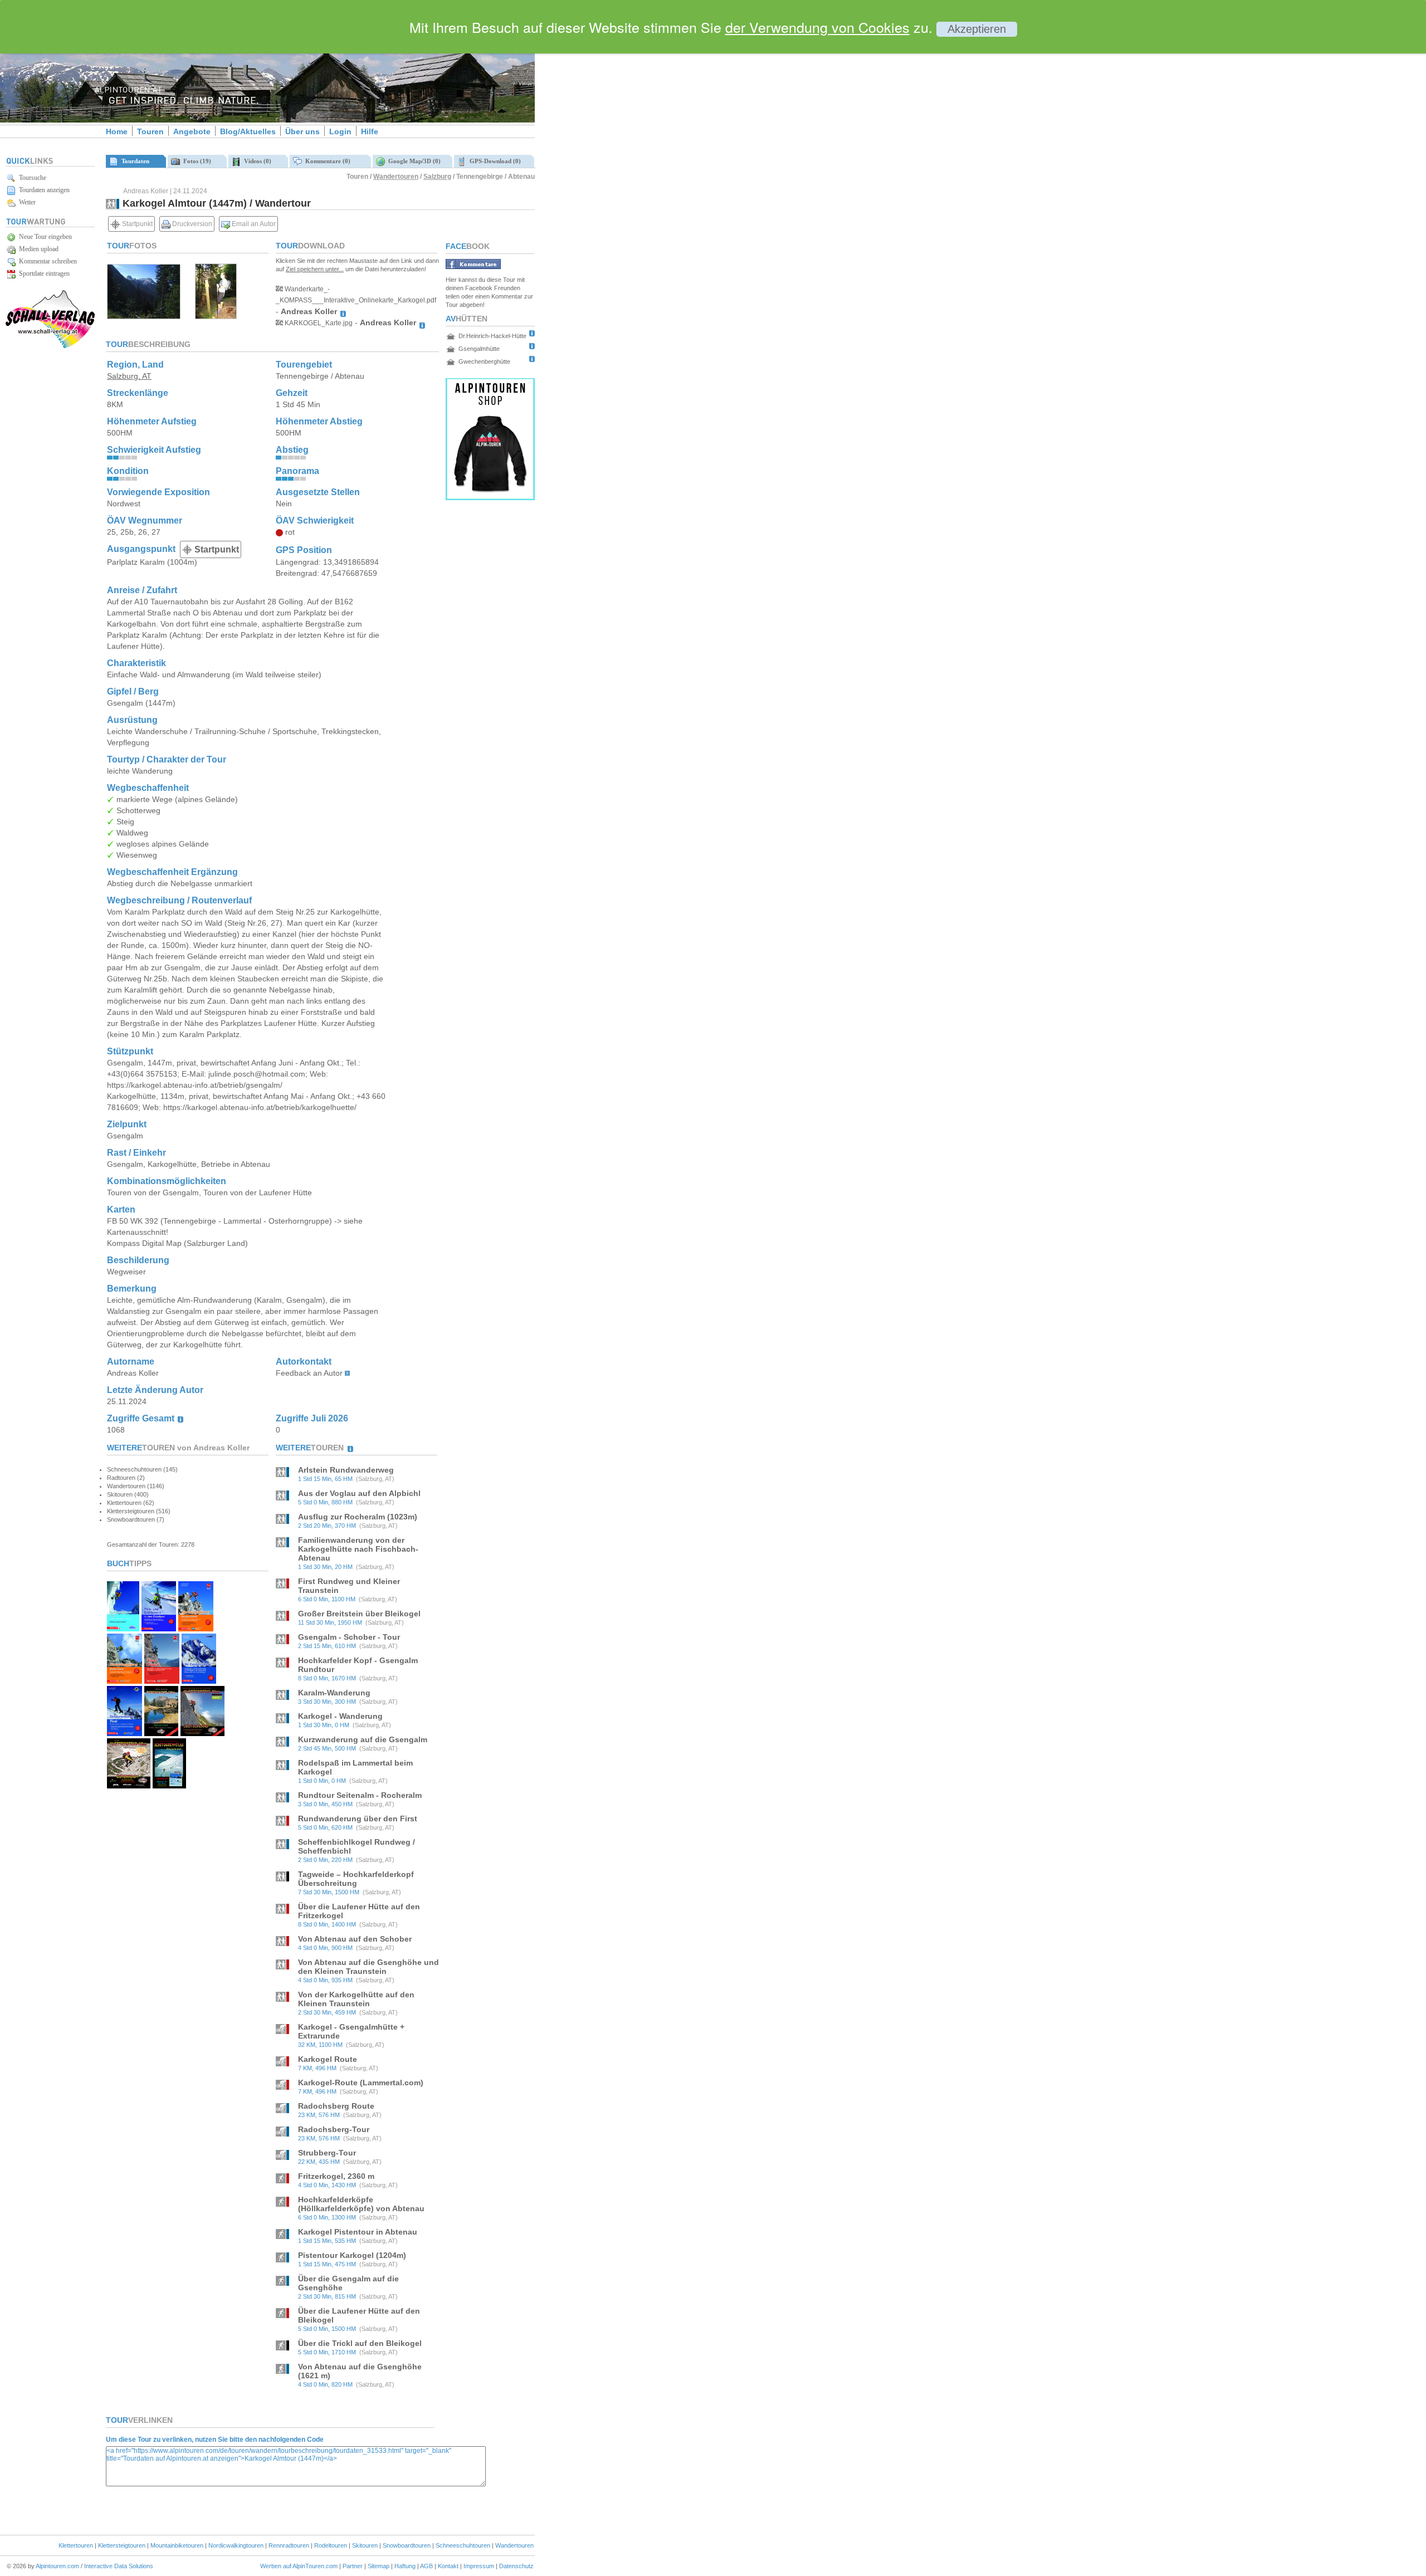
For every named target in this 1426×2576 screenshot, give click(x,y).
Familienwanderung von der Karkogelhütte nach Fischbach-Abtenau (358, 1549)
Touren (150, 131)
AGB (426, 2566)
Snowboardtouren (407, 2545)
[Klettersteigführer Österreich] (124, 1681)
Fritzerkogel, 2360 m (336, 2176)
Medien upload (37, 249)
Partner (353, 2566)
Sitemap (379, 2566)
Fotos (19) (196, 161)
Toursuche (31, 178)
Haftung (405, 2566)
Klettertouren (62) (131, 1503)
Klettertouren (76, 2545)
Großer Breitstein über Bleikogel (359, 1614)
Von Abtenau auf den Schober (355, 1939)
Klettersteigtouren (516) (139, 1511)
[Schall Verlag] (50, 346)
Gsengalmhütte (479, 349)
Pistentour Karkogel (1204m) (352, 2255)
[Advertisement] (629, 191)
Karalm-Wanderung (334, 1693)
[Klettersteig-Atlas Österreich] (129, 1785)
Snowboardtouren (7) (136, 1519)
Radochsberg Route (336, 2106)
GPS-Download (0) (494, 161)
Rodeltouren (331, 2545)
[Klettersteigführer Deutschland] (196, 1628)
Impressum (479, 2566)
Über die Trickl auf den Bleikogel (360, 2343)
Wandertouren (396, 177)
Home (117, 131)
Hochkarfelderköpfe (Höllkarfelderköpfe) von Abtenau (361, 2204)
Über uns (302, 131)
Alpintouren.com (57, 2566)
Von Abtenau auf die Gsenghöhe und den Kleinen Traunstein (368, 1967)
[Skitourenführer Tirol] (124, 1733)
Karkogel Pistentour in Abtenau (358, 2232)
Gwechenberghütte (484, 361)
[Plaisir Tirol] (162, 1681)
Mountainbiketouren (177, 2545)
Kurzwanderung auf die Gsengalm (363, 1739)
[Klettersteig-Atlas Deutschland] (202, 1733)
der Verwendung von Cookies (817, 27)
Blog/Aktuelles (248, 131)
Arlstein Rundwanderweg (346, 1470)
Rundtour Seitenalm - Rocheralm (360, 1795)
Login (340, 131)
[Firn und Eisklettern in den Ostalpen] (159, 1628)
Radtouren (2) (126, 1478)
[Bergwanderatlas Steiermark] (161, 1733)
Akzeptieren (977, 29)
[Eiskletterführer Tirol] (123, 1628)
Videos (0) (256, 161)
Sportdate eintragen (43, 273)
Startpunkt (136, 224)
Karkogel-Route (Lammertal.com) (361, 2083)
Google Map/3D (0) (413, 161)
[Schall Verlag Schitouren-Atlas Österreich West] (169, 1785)
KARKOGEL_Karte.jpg (318, 323)
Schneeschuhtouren (463, 2545)
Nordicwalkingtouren (236, 2545)
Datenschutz (516, 2566)
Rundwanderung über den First (358, 1819)
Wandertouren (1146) (136, 1486)
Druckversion (191, 224)
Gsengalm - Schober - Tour (349, 1637)
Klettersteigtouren (122, 2545)
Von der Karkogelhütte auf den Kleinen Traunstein (356, 1999)
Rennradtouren (289, 2545)
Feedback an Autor (309, 1373)
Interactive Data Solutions (119, 2566)
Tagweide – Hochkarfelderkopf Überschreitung (356, 1879)
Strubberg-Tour (327, 2153)
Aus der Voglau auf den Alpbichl (359, 1493)
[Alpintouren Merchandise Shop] (490, 497)
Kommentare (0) (326, 161)
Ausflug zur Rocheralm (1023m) (358, 1517)
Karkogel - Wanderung (340, 1716)
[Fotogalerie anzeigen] (144, 316)
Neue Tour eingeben (44, 237)
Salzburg (437, 177)
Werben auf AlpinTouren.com (299, 2566)
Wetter (26, 202)
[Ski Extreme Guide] (199, 1681)
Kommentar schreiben (46, 261)
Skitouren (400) (128, 1494)
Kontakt (448, 2566)
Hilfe (370, 131)
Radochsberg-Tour (334, 2129)
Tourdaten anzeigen (43, 190)
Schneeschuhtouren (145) (142, 1469)
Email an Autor (253, 224)
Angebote (192, 131)
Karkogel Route (328, 2059)
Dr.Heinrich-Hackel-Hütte (492, 336)
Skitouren (365, 2545)
